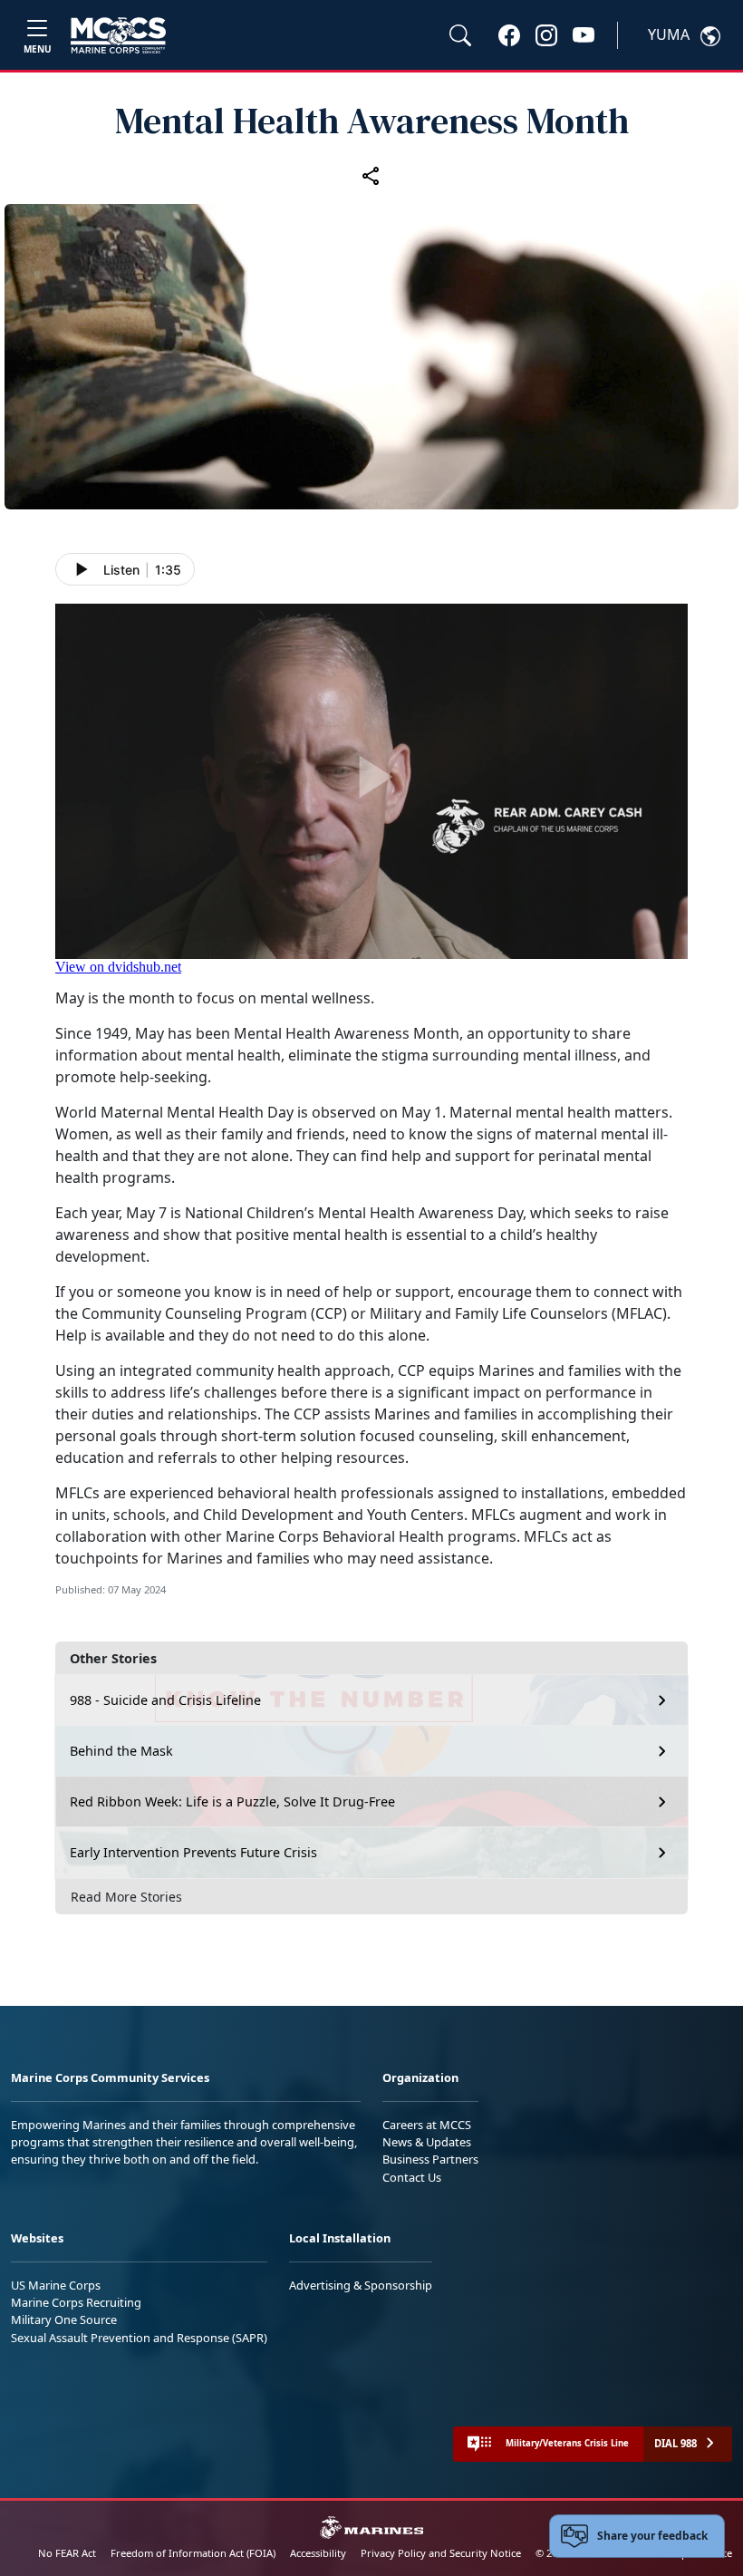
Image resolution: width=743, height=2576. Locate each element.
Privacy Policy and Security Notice (441, 2553)
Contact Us (412, 2177)
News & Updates (427, 2142)
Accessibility (318, 2553)
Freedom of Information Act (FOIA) (193, 2553)
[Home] (118, 35)
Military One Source (64, 2319)
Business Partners (430, 2159)
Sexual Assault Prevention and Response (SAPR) (139, 2338)
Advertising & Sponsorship (361, 2285)
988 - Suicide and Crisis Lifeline (165, 1700)
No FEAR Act (67, 2553)
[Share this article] (371, 175)
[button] (509, 34)
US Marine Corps (56, 2285)
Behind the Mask (121, 1751)
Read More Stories (126, 1897)
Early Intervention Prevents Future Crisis (193, 1852)
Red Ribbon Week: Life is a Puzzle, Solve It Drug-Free (232, 1801)
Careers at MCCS (427, 2125)
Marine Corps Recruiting (76, 2302)
